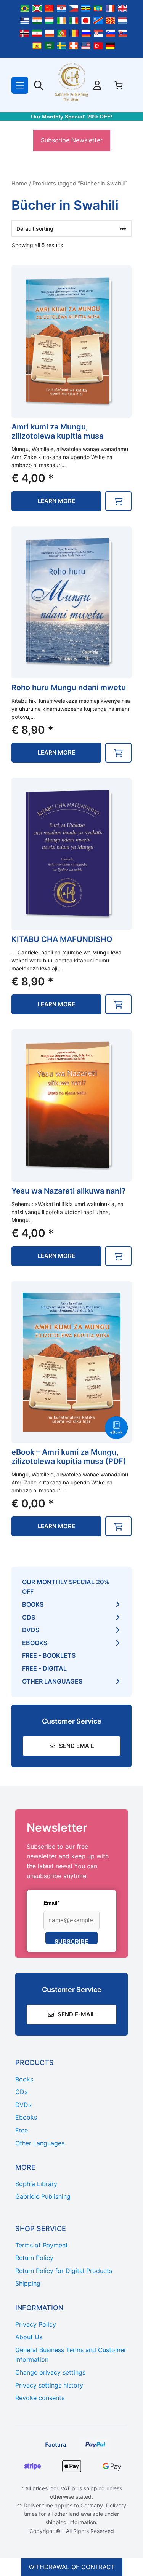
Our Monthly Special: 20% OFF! (72, 117)
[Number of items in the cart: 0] (119, 85)
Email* (51, 1903)
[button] (118, 501)
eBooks (35, 1643)
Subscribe (71, 1941)
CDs (29, 1617)
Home (19, 184)
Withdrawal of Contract (72, 2567)
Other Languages (52, 1681)
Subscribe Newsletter (72, 140)
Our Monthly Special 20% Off (66, 1587)
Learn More (56, 501)
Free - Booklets (49, 1655)
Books (33, 1604)
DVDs (31, 1630)
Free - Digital (44, 1668)
